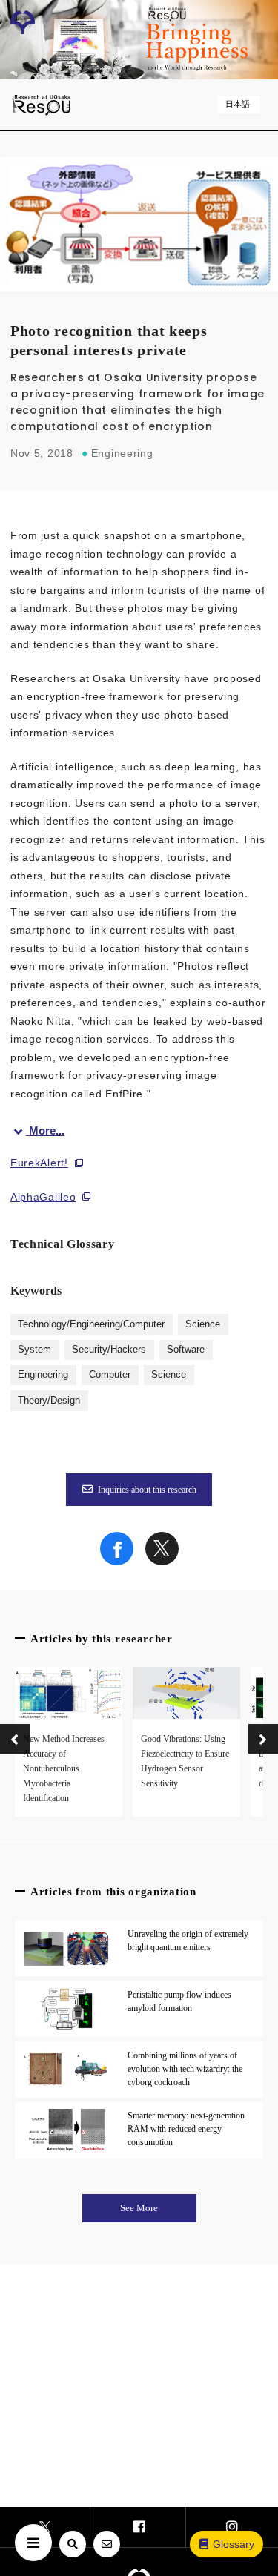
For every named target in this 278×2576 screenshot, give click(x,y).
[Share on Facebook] (117, 1562)
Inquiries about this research (147, 1490)
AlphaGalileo (43, 1197)
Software (186, 1350)
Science (203, 1324)
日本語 (238, 104)
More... (47, 1130)
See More (139, 2208)
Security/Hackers (109, 1350)
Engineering (43, 1375)
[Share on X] (162, 1562)
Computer (110, 1375)
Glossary (234, 2544)
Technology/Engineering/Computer (91, 1324)
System (34, 1350)
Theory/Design (49, 1401)
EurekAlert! (39, 1163)
